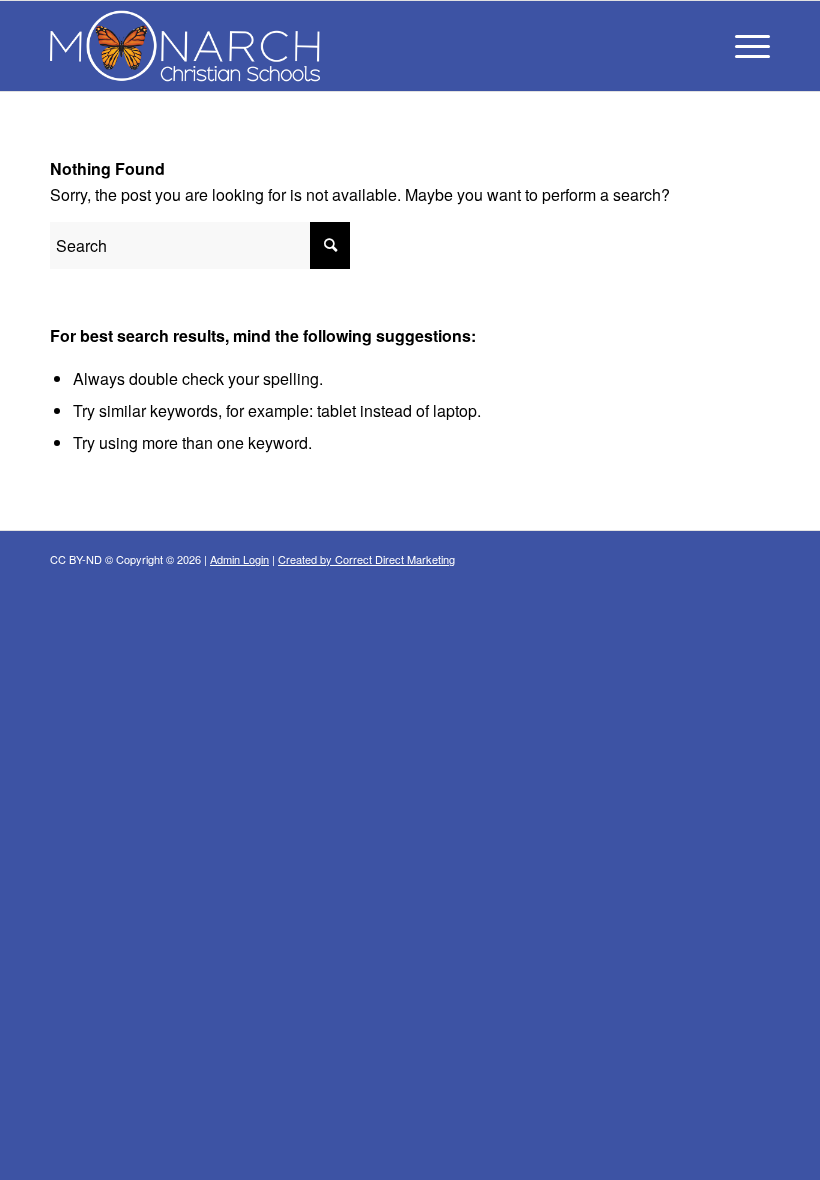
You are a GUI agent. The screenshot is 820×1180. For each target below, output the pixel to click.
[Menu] (742, 46)
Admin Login (239, 559)
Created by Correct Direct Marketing (366, 559)
